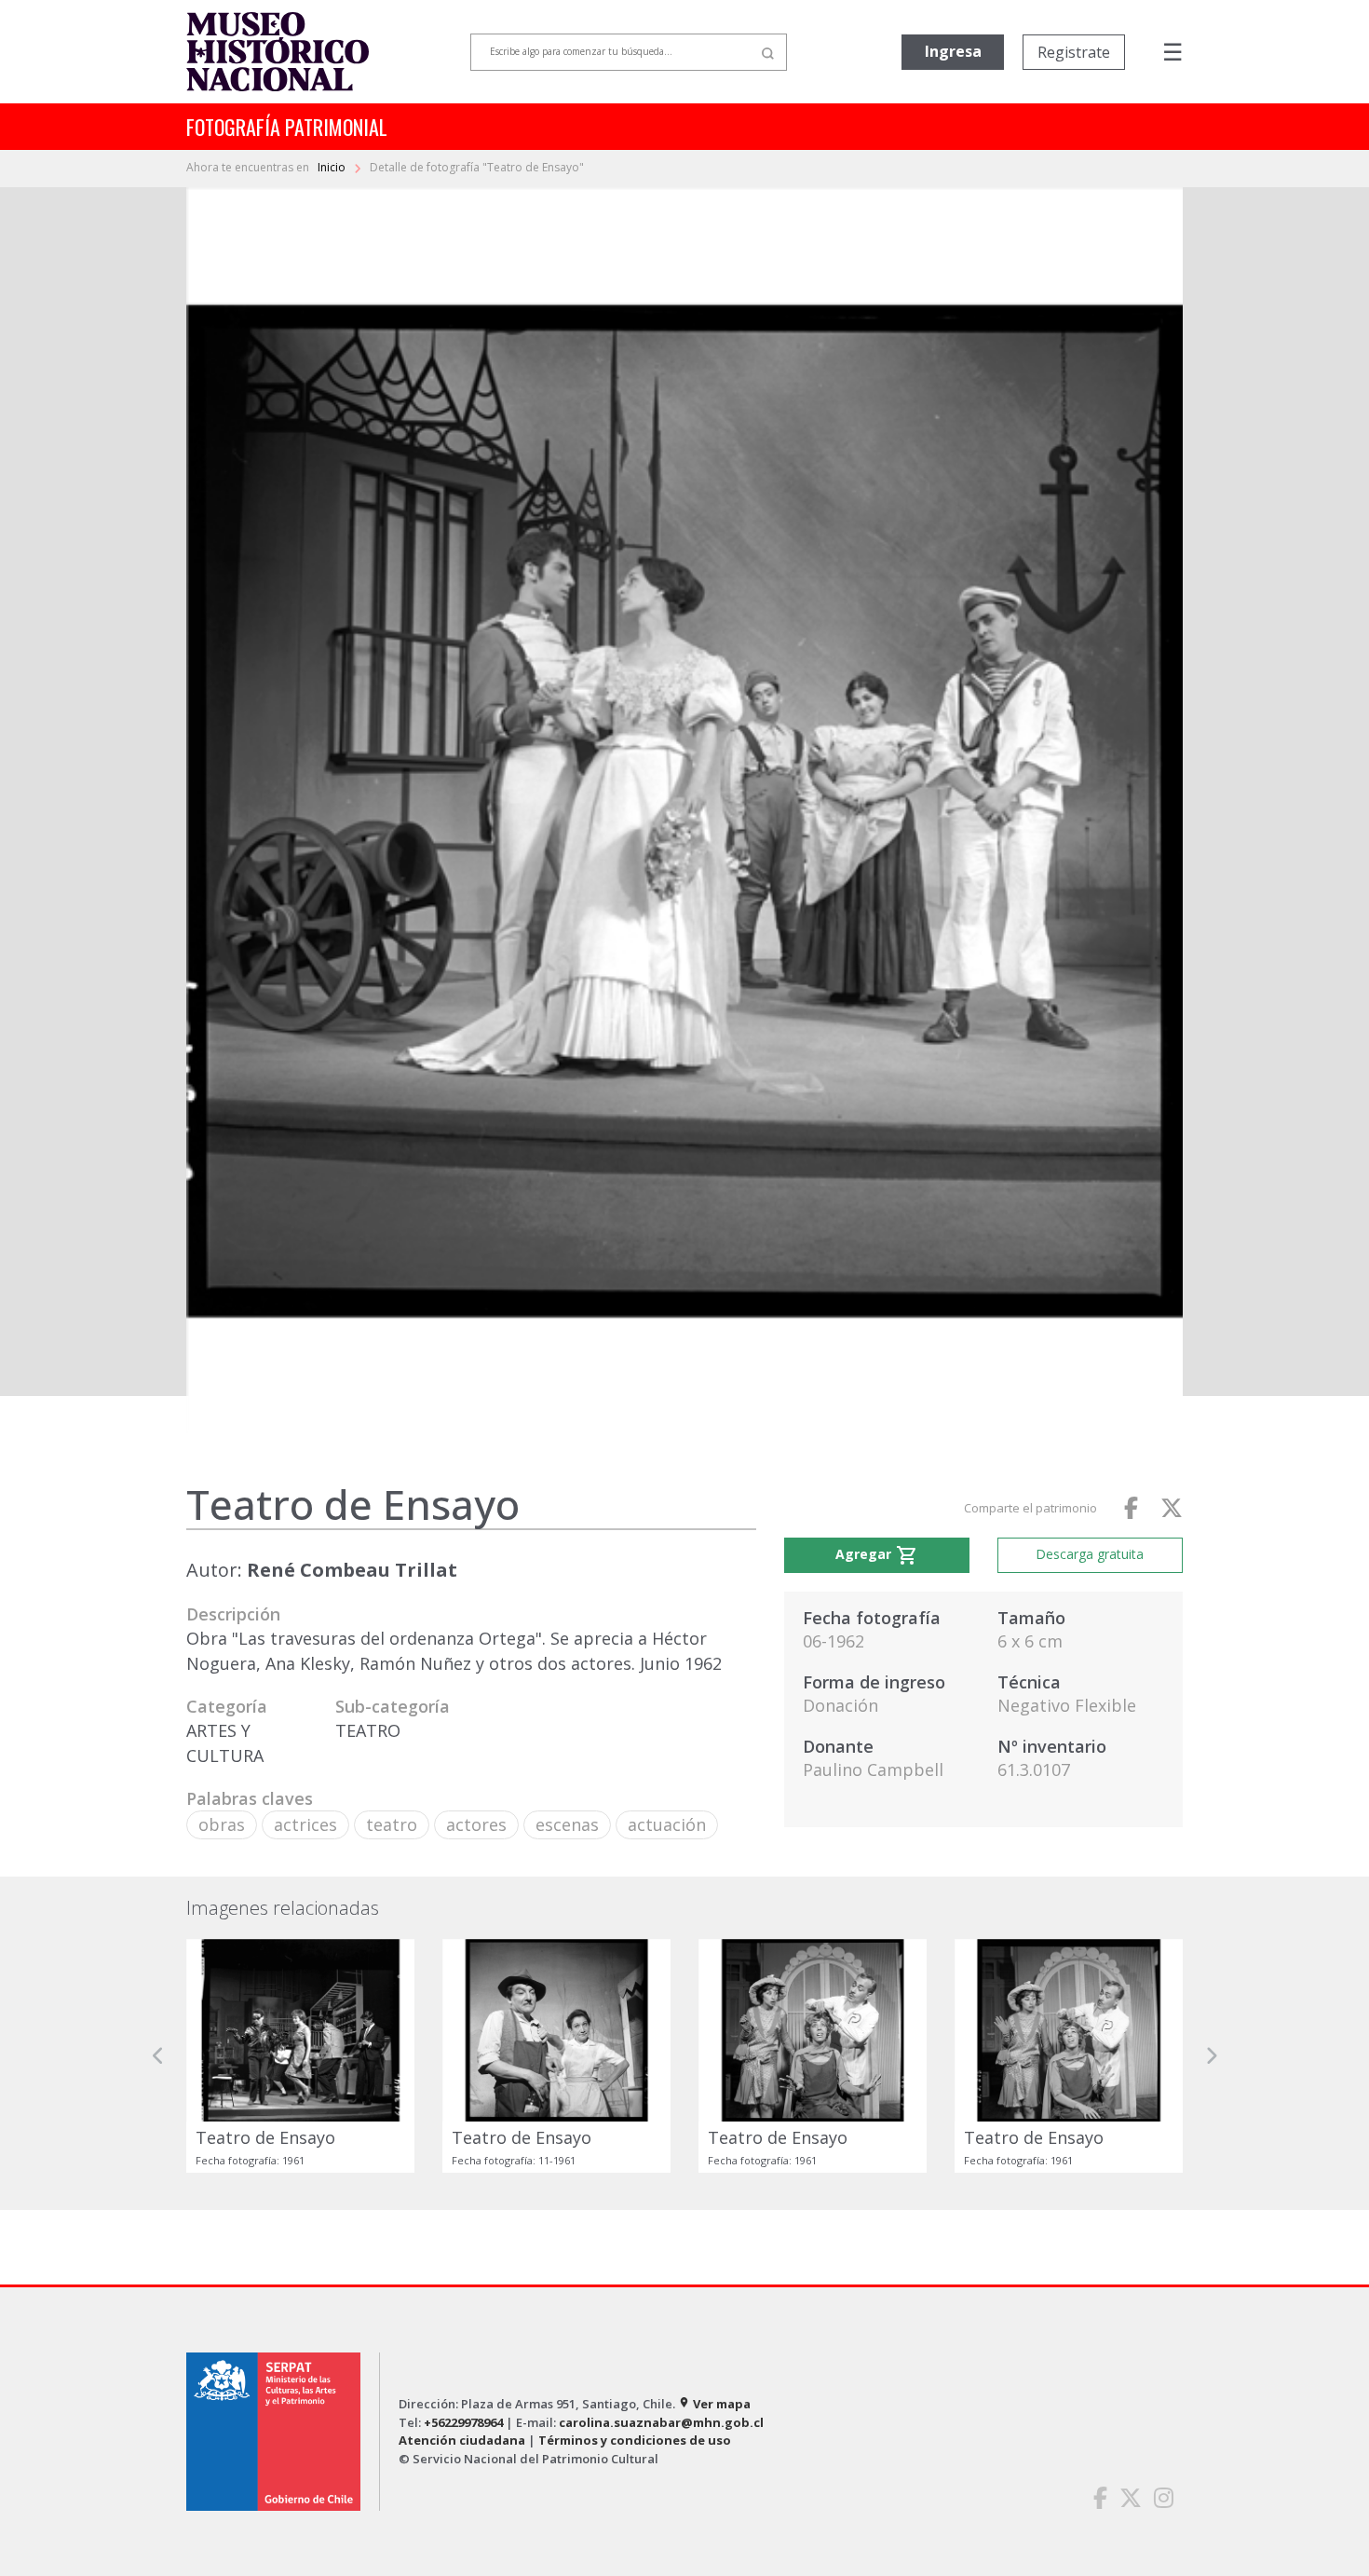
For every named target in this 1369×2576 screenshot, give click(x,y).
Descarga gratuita (1090, 1554)
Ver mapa (714, 2404)
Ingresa (953, 51)
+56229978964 (463, 2422)
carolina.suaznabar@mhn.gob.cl (661, 2422)
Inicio (333, 167)
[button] (158, 2056)
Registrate (1074, 52)
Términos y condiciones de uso (635, 2440)
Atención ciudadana (462, 2440)
